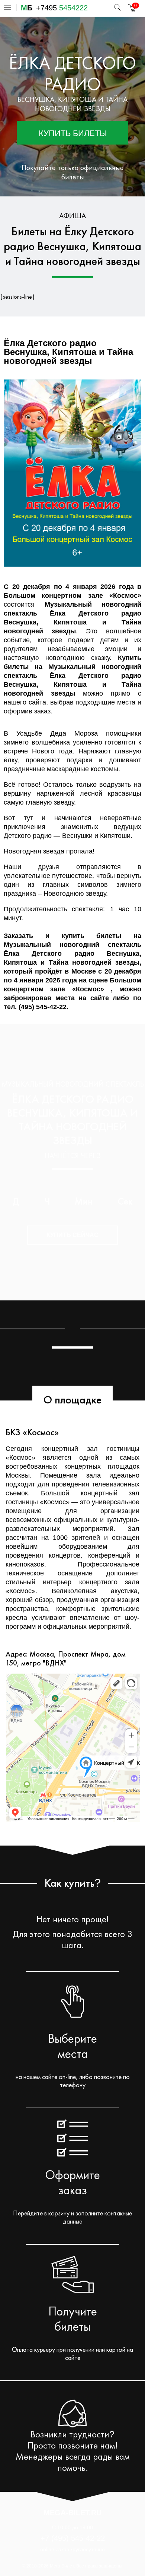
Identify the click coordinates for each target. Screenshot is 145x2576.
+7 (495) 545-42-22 (73, 2538)
